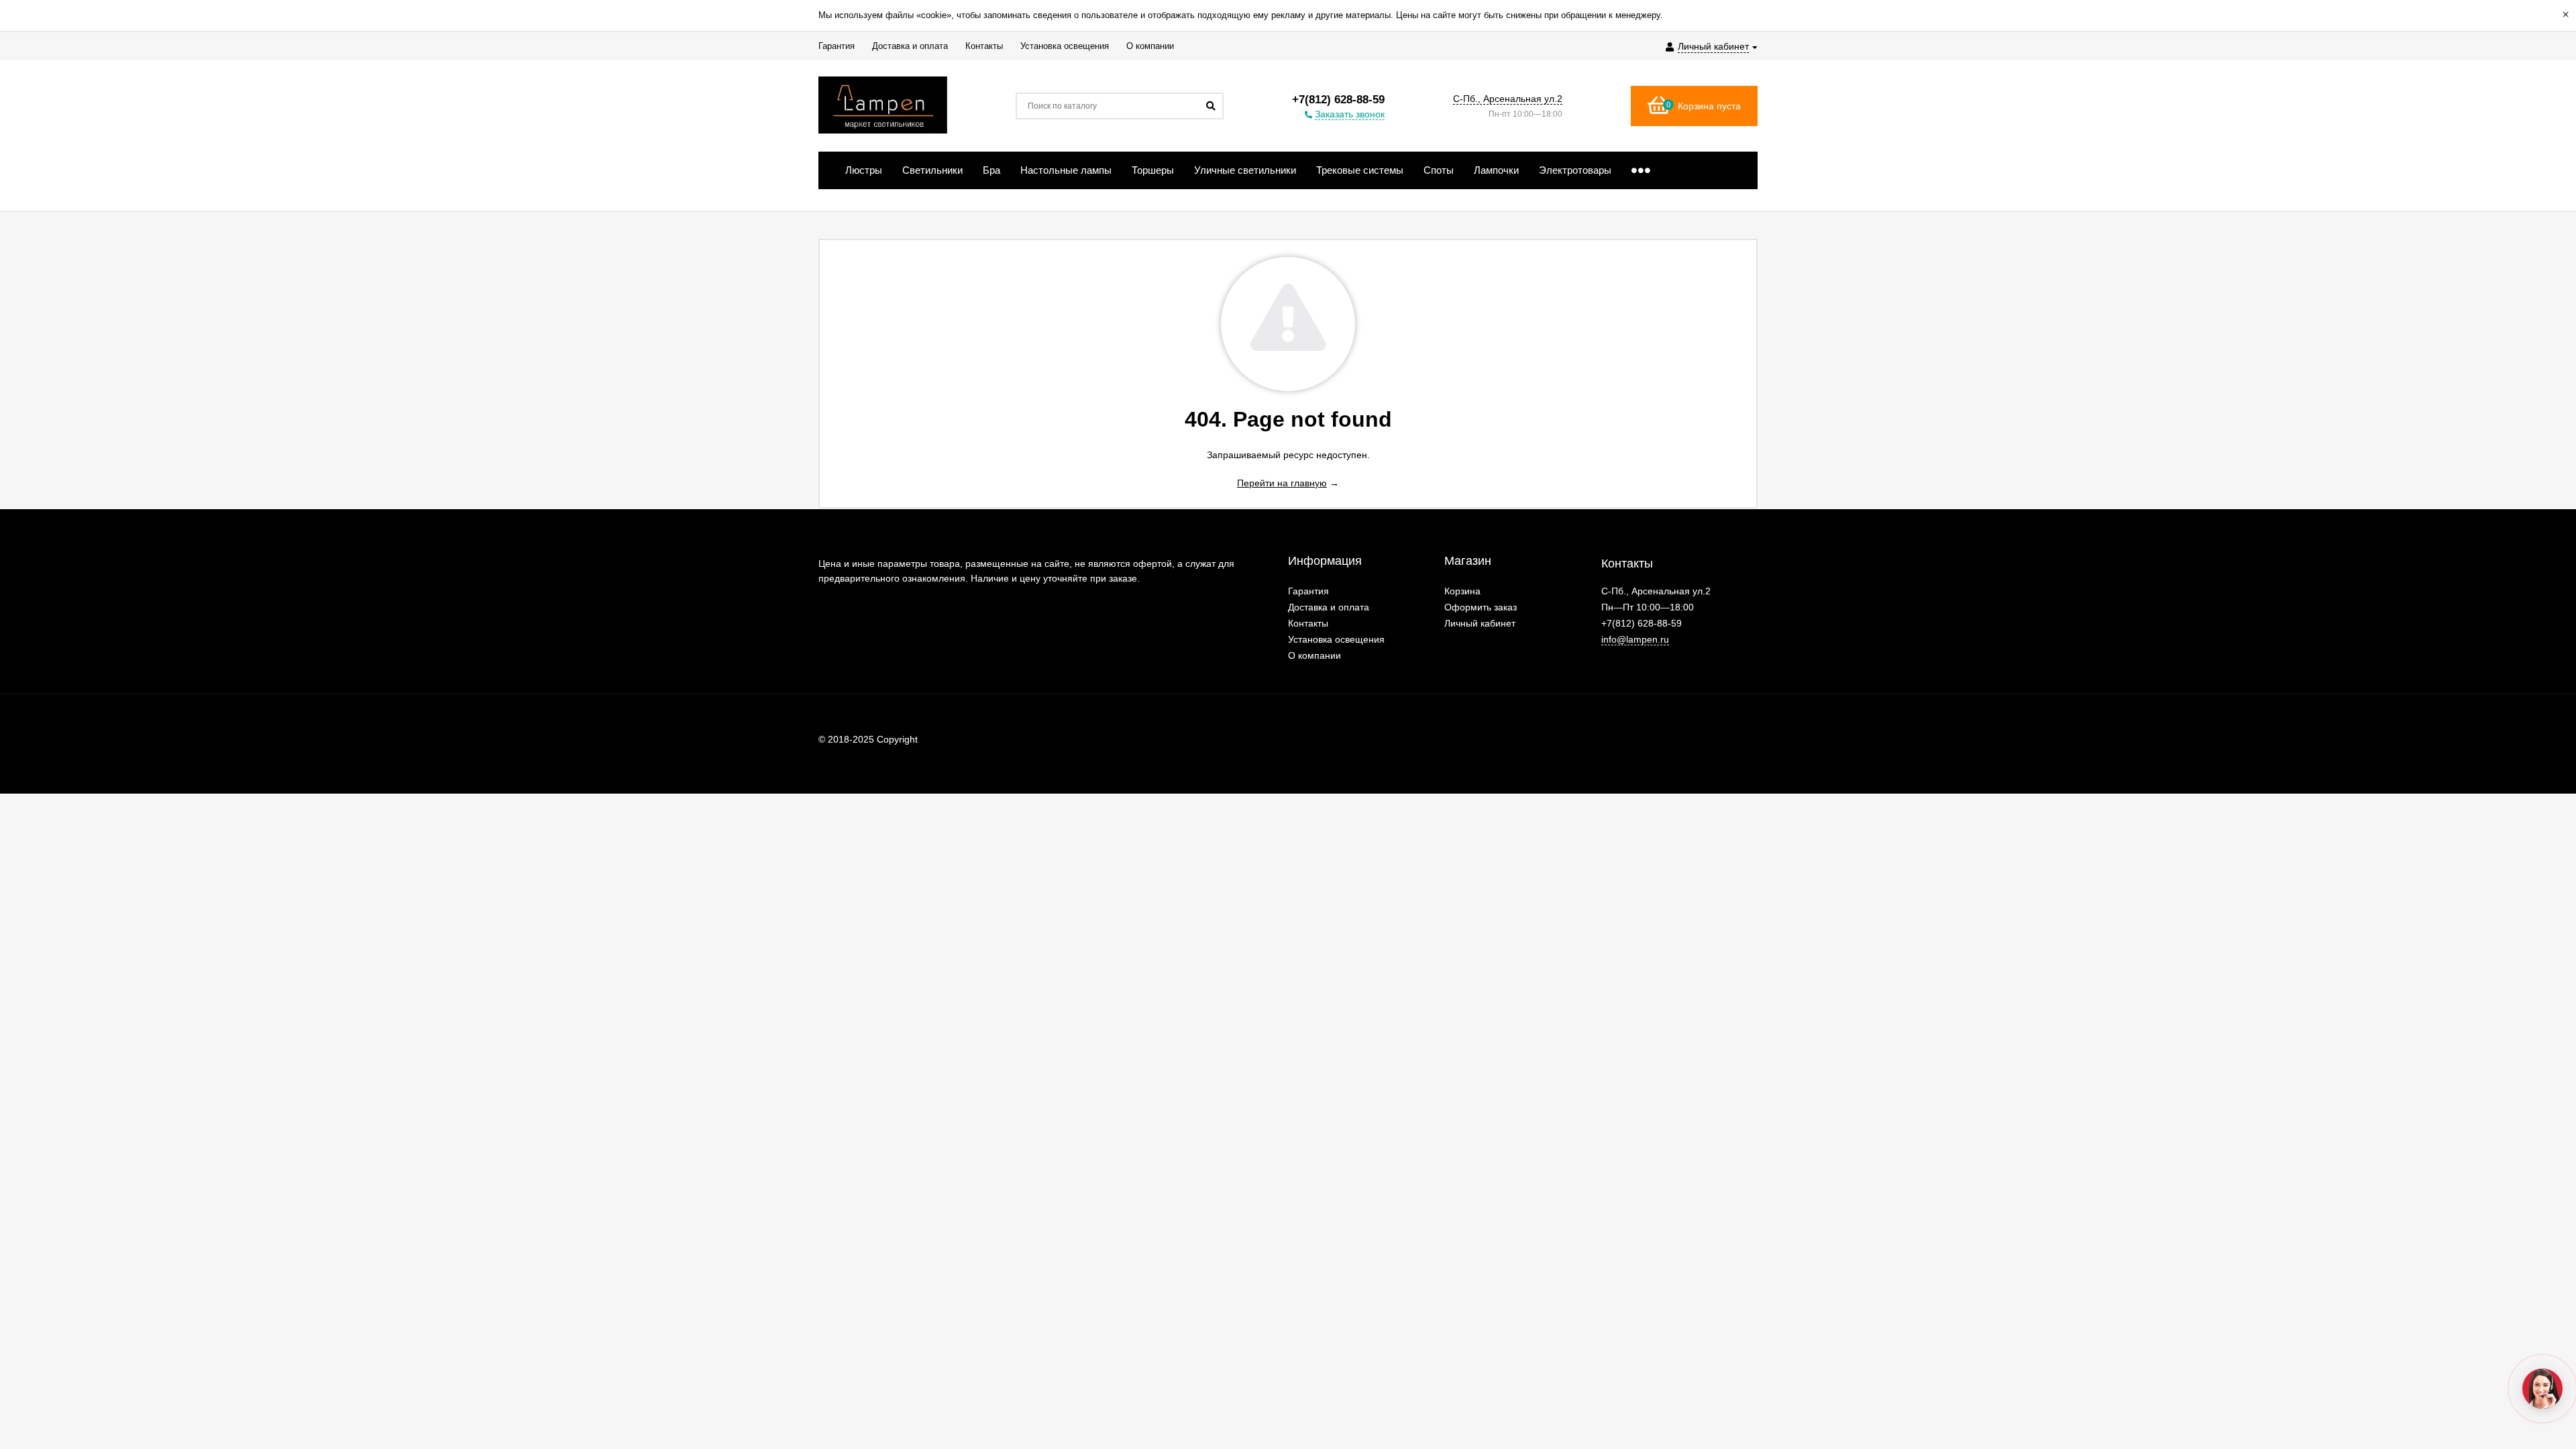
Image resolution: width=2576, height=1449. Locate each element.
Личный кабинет (1480, 623)
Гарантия (1308, 591)
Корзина (1462, 591)
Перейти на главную (1282, 483)
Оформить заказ (1481, 607)
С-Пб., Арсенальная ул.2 (1508, 99)
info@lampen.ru (1635, 639)
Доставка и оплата (1329, 607)
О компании (1314, 655)
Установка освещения (1336, 639)
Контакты (1308, 623)
